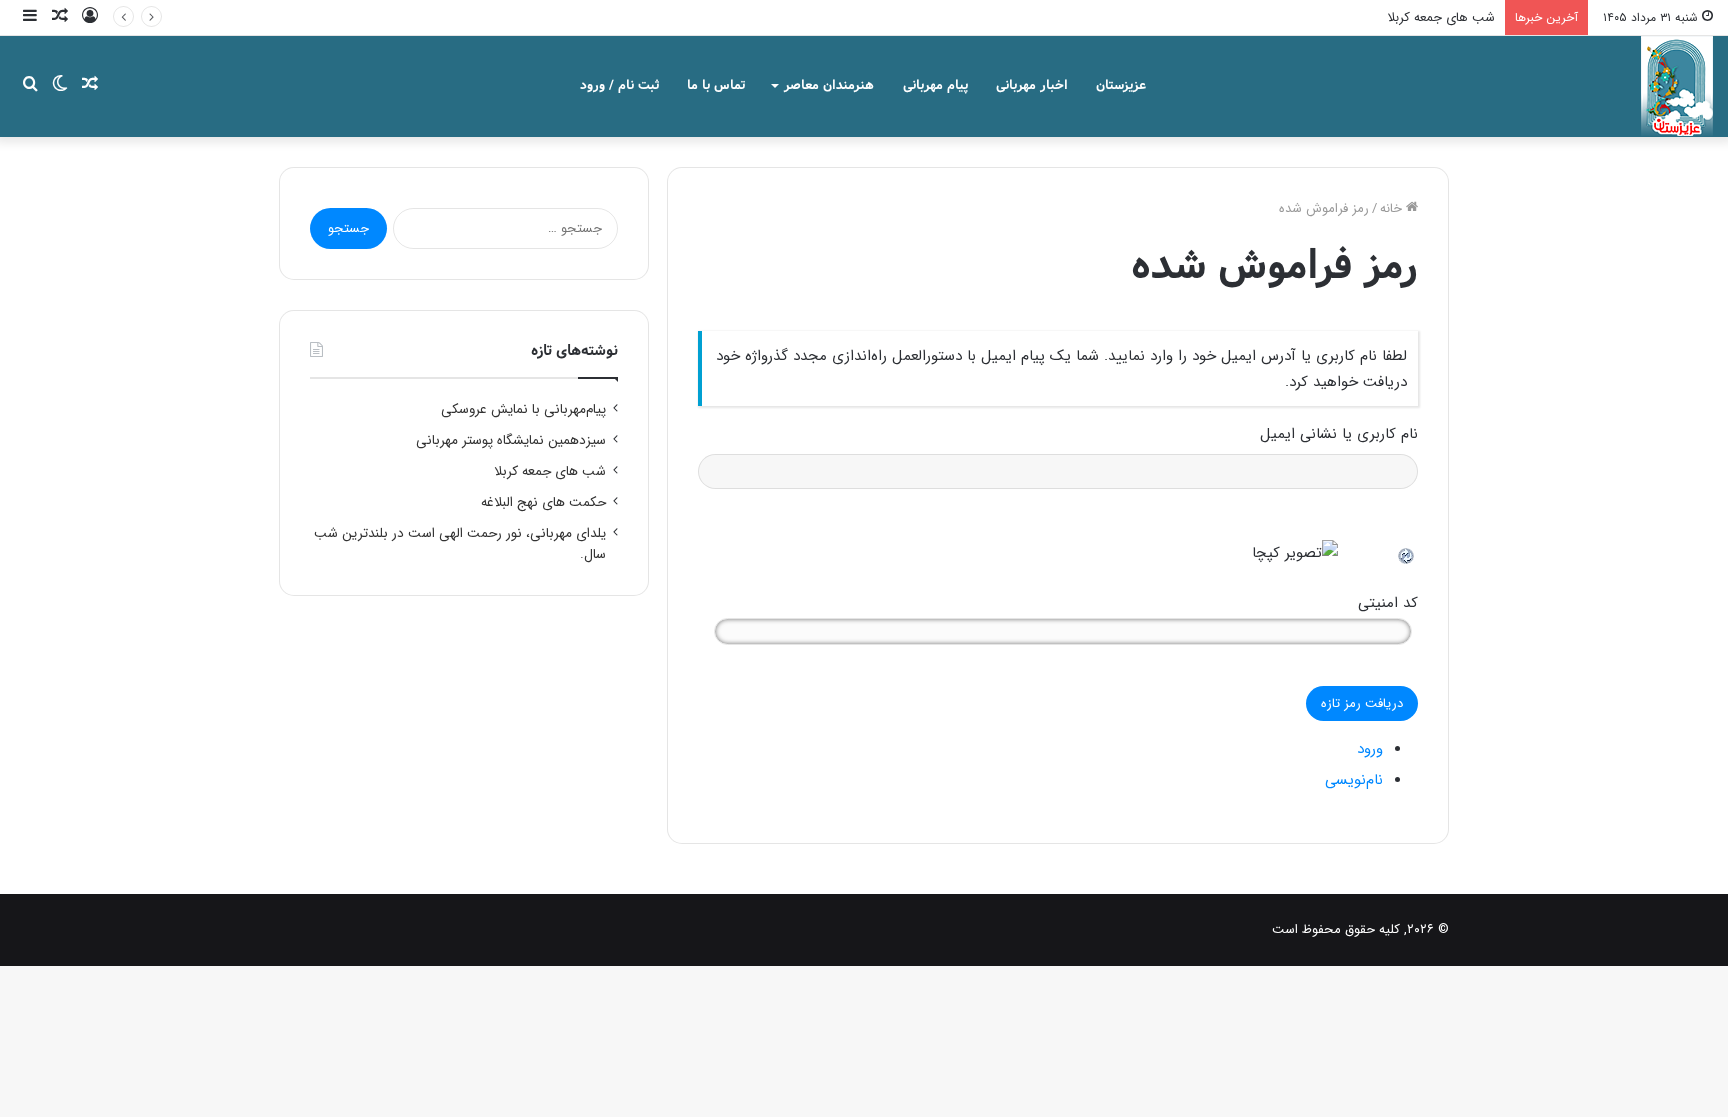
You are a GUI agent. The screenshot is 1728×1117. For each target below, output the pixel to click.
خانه (1393, 208)
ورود (1370, 749)
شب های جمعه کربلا (1441, 17)
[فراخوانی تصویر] (1407, 553)
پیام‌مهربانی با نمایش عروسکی (523, 409)
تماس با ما (716, 86)
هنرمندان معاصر (829, 86)
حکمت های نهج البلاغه (543, 502)
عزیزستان (1121, 86)
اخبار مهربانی (1032, 86)
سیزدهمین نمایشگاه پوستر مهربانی (511, 440)
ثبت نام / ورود (619, 86)
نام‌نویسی (1354, 780)
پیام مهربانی (935, 86)
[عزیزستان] (1677, 86)
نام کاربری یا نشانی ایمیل (1339, 434)
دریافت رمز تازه (1362, 703)
